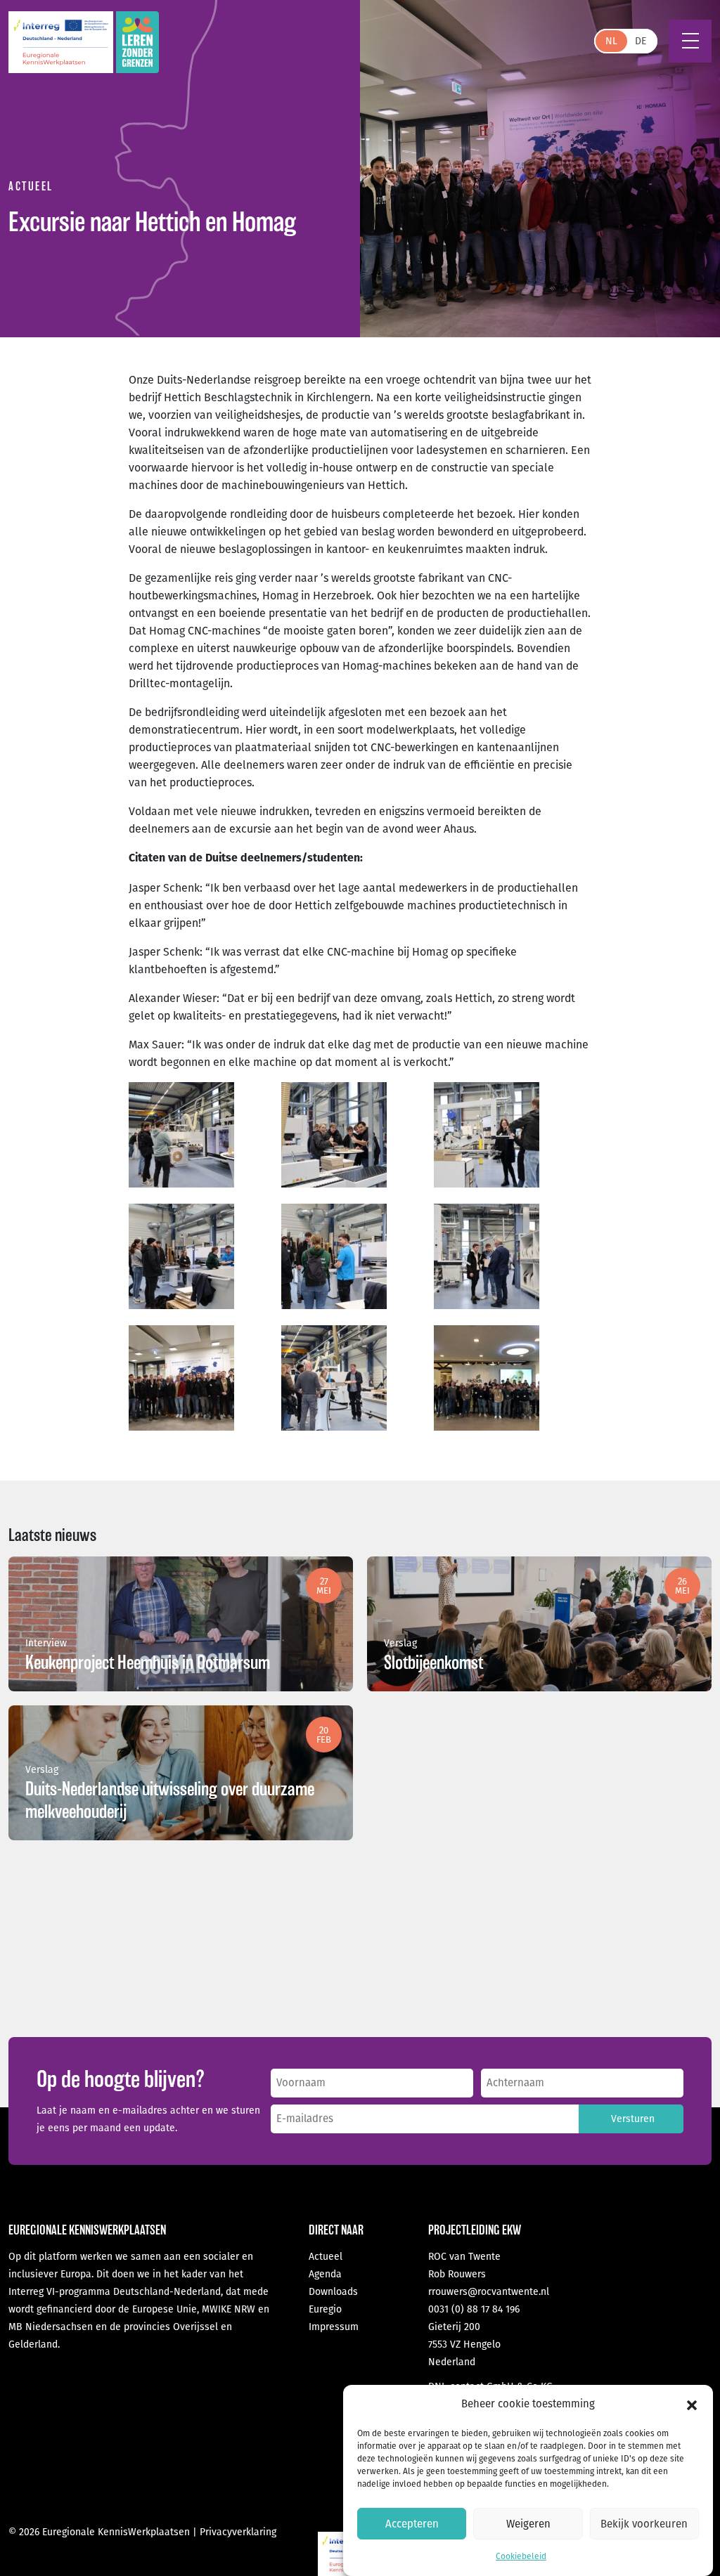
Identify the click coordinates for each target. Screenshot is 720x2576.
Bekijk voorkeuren (644, 2524)
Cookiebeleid (521, 2556)
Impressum (334, 2327)
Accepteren (412, 2524)
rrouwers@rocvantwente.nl (489, 2292)
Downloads (333, 2292)
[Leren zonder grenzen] (137, 42)
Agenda (325, 2274)
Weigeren (528, 2524)
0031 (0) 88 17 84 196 (474, 2309)
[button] (692, 2405)
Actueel (326, 2257)
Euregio (325, 2309)
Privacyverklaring (238, 2532)
